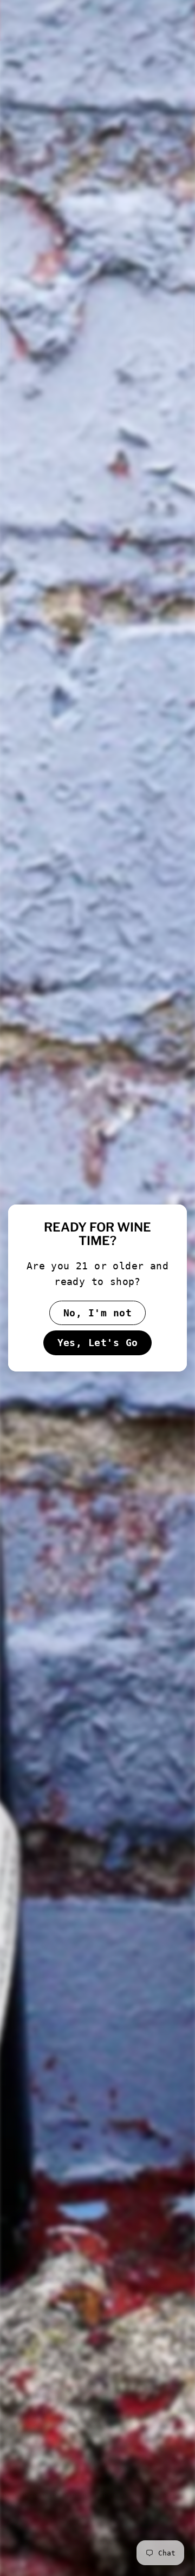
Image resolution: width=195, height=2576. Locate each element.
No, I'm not (97, 1313)
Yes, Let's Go (98, 1343)
